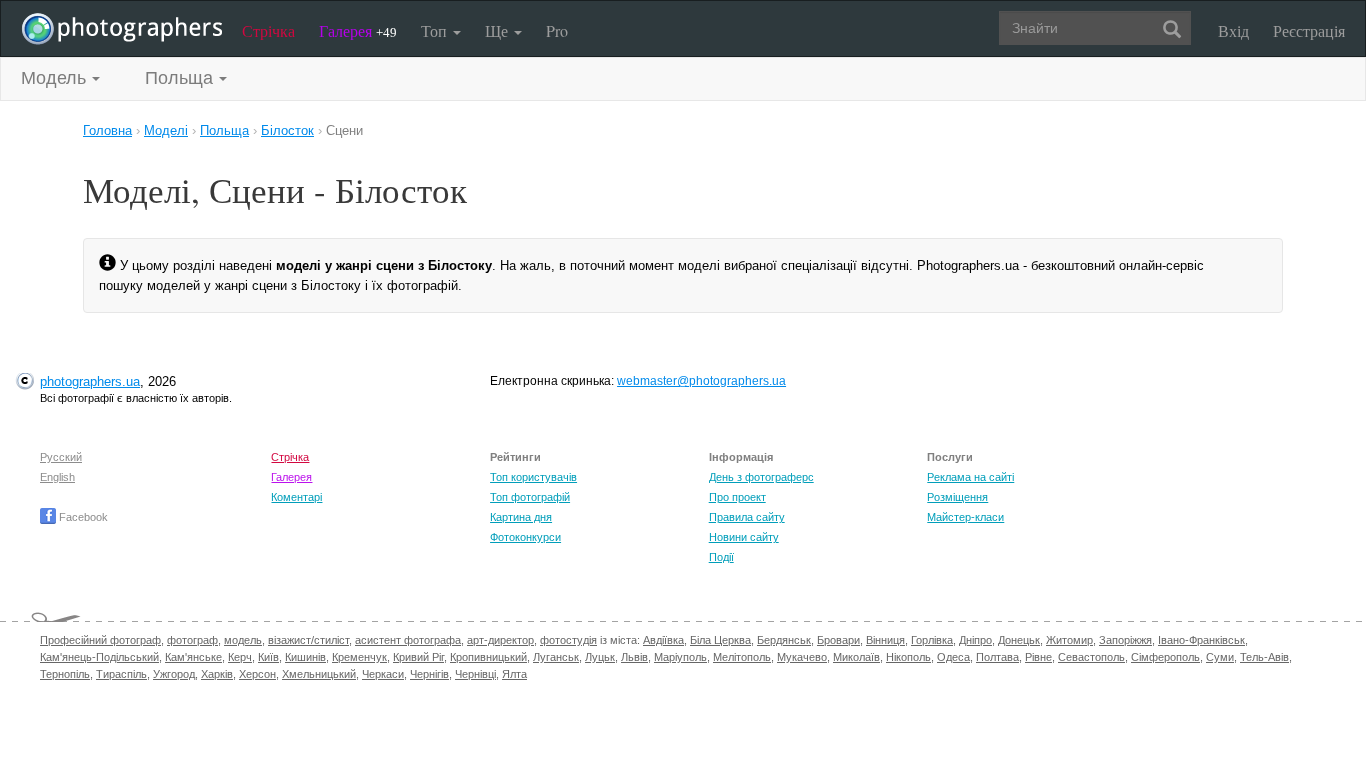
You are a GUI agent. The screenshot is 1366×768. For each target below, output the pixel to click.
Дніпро (975, 640)
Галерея (358, 30)
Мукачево (802, 657)
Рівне (1038, 657)
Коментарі (296, 497)
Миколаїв (856, 657)
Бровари (838, 640)
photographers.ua (90, 381)
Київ (268, 657)
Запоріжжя (1125, 640)
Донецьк (1019, 640)
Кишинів (305, 657)
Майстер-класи (965, 517)
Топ (436, 30)
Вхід (1233, 30)
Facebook (82, 517)
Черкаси (383, 674)
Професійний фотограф (100, 640)
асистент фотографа (408, 640)
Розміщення (957, 497)
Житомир (1069, 640)
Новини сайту (744, 537)
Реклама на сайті (970, 477)
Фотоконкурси (525, 537)
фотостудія (568, 640)
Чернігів (429, 674)
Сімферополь (1165, 657)
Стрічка (268, 30)
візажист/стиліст (308, 640)
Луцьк (600, 657)
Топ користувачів (533, 477)
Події (721, 557)
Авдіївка (663, 640)
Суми (1220, 657)
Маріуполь (680, 657)
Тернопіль (65, 674)
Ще (498, 30)
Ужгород (174, 674)
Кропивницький (488, 657)
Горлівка (932, 640)
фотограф (192, 640)
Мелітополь (742, 657)
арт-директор (500, 640)
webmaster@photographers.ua (701, 381)
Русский (61, 457)
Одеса (953, 657)
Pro (557, 30)
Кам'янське (193, 657)
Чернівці (475, 674)
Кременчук (359, 657)
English (57, 477)
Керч (240, 657)
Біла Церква (720, 640)
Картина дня (521, 517)
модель (243, 640)
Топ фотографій (530, 497)
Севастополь (1091, 657)
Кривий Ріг (418, 657)
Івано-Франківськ (1201, 640)
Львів (634, 657)
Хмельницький (319, 674)
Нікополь (908, 657)
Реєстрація (1309, 30)
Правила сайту (747, 517)
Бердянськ (784, 640)
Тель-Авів (1264, 657)
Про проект (737, 497)
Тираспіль (121, 674)
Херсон (257, 674)
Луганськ (556, 657)
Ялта (514, 674)
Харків (217, 674)
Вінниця (885, 640)
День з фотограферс (761, 477)
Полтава (997, 657)
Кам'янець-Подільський (99, 657)
